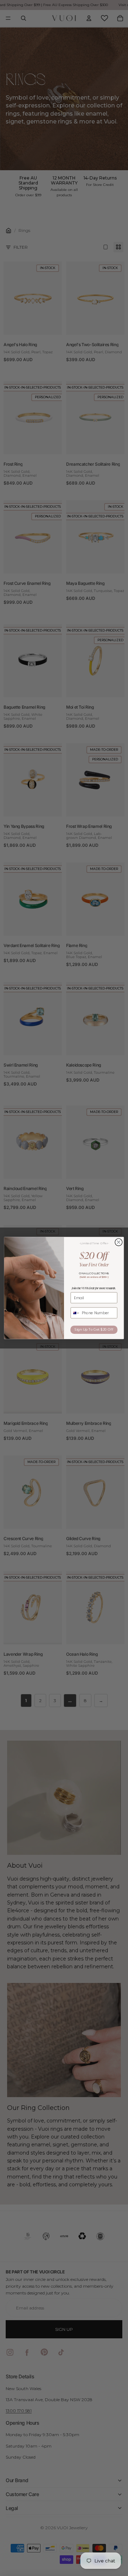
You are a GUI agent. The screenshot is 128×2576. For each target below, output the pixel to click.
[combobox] (75, 1313)
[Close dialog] (118, 1242)
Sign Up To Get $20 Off (94, 1330)
